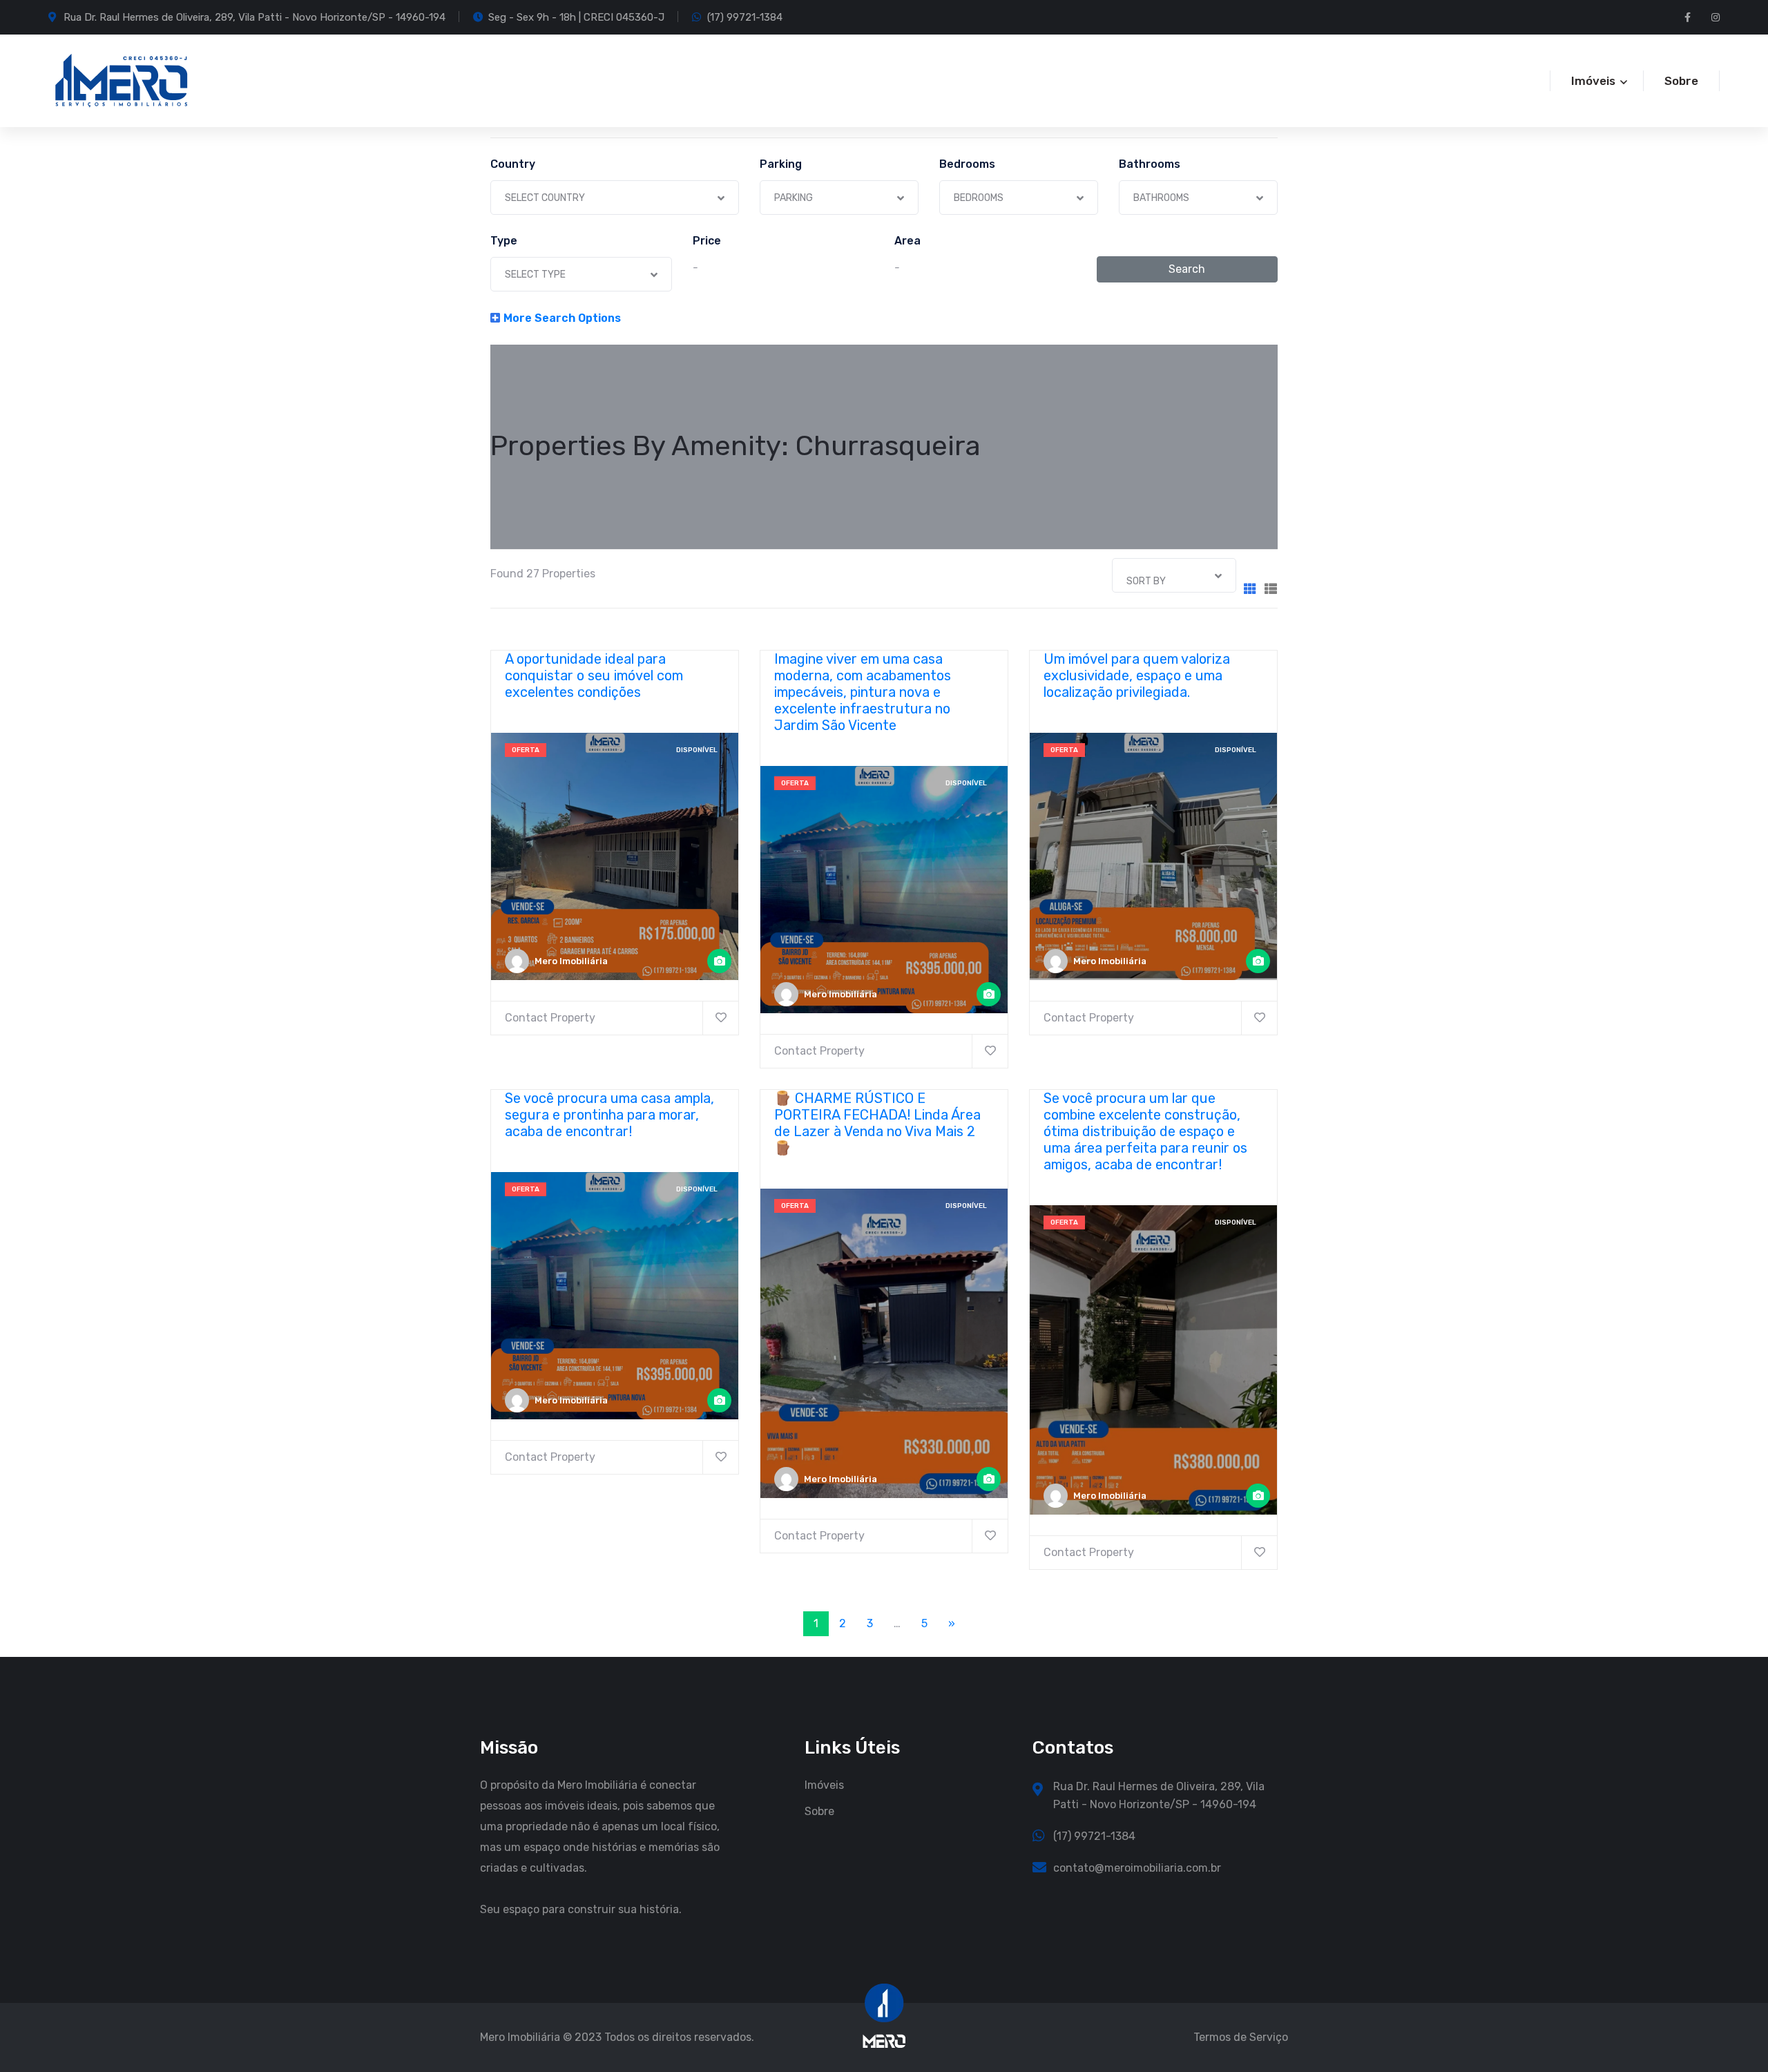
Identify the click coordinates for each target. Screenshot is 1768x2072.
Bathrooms (1150, 164)
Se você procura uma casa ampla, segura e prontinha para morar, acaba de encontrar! (609, 1115)
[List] (1271, 589)
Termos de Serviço (1241, 2037)
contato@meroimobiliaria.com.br (1137, 1868)
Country (513, 164)
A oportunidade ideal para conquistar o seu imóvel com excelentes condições (594, 675)
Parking (781, 164)
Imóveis (824, 1785)
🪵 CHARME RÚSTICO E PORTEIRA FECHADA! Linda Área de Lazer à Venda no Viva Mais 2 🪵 (877, 1123)
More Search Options (562, 318)
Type (504, 241)
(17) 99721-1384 (745, 17)
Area (907, 241)
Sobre (1681, 81)
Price (707, 241)
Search (1187, 269)
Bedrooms (967, 164)
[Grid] (1250, 589)
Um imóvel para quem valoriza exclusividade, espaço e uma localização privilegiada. (1137, 675)
